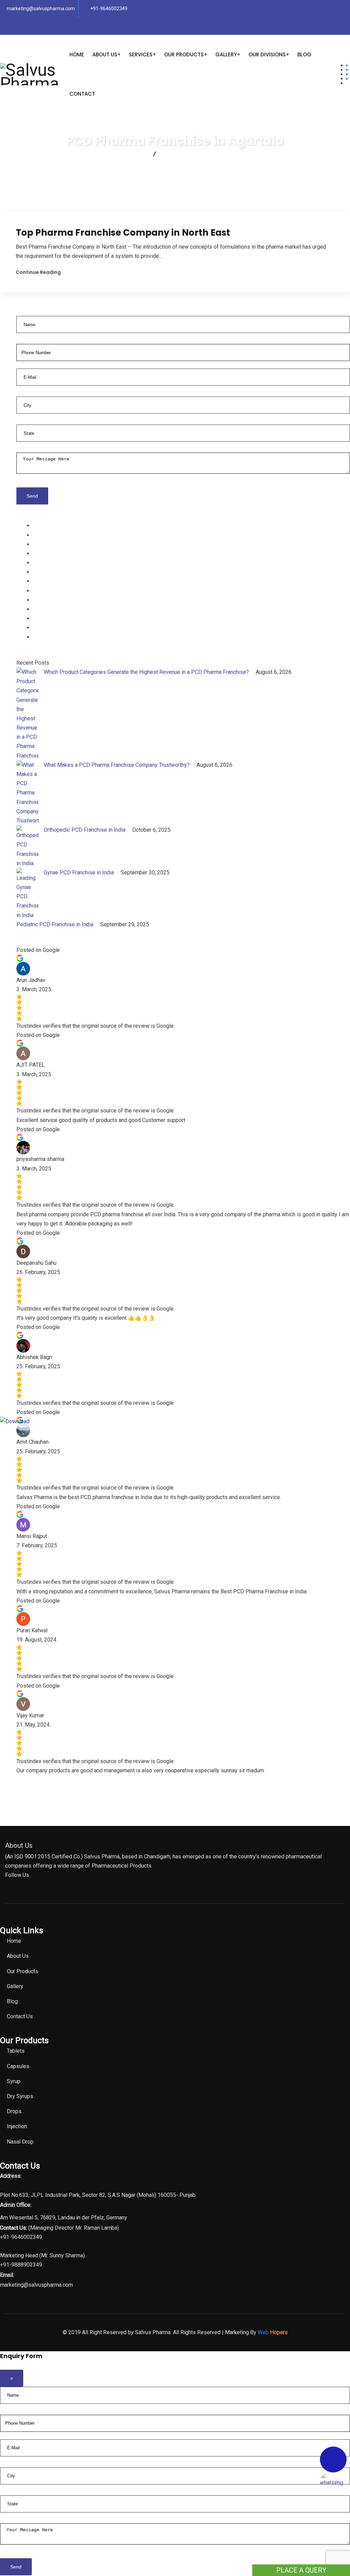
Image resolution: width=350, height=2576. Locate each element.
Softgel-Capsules (54, 544)
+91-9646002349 (109, 9)
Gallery (226, 54)
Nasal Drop (46, 600)
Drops (40, 591)
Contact (82, 94)
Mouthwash (47, 609)
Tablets (16, 2051)
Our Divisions (267, 54)
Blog (304, 54)
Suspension (47, 581)
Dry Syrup (44, 563)
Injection (43, 572)
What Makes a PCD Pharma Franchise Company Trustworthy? (117, 765)
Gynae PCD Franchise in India (79, 872)
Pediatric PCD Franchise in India (56, 924)
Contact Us (20, 2016)
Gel (37, 628)
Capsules (44, 535)
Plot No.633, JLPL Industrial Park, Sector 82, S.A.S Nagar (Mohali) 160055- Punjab (98, 2195)
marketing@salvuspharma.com (41, 9)
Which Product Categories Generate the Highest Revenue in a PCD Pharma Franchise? (147, 672)
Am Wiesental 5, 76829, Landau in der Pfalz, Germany (64, 2218)
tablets (41, 525)
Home (77, 54)
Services (141, 54)
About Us (105, 54)
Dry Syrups (20, 2096)
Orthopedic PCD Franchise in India (85, 830)
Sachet (41, 618)
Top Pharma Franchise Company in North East (123, 233)
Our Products (184, 54)
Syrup (40, 553)
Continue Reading (38, 272)
